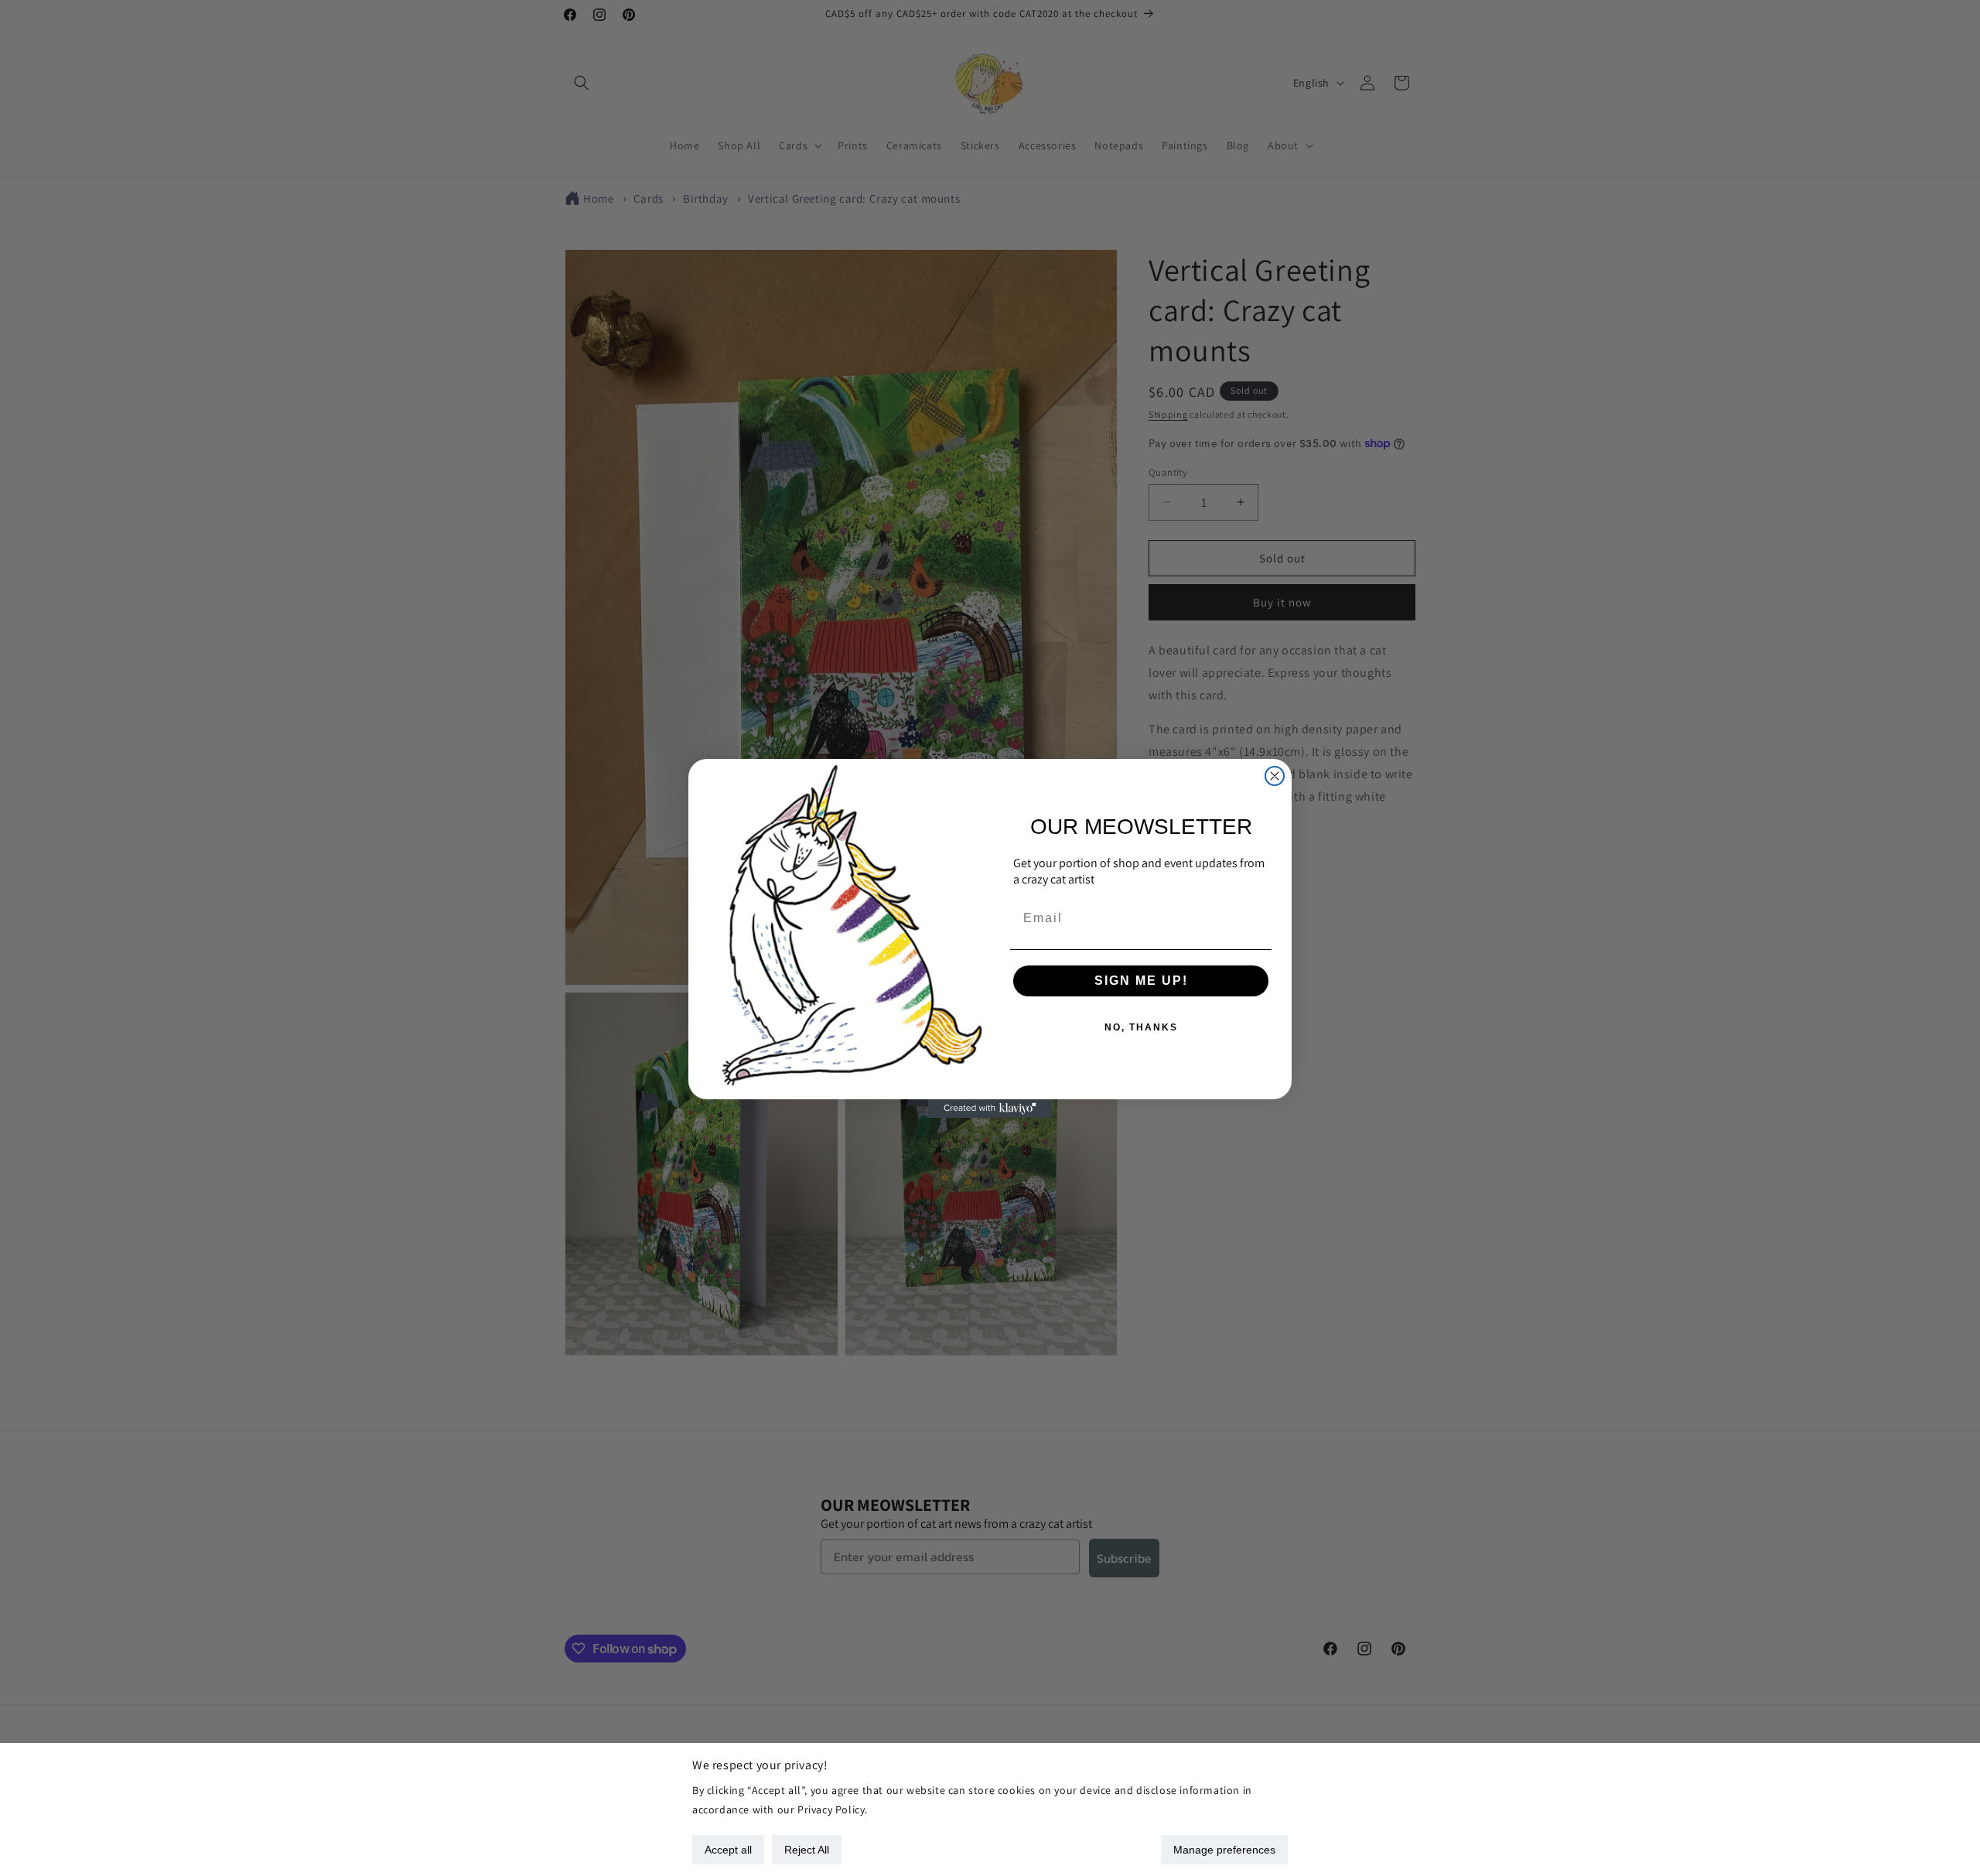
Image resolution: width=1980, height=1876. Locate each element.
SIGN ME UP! (1141, 981)
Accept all (728, 1850)
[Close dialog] (1275, 776)
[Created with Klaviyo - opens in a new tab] (990, 1109)
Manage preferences (1224, 1850)
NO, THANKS (1141, 1027)
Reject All (807, 1850)
